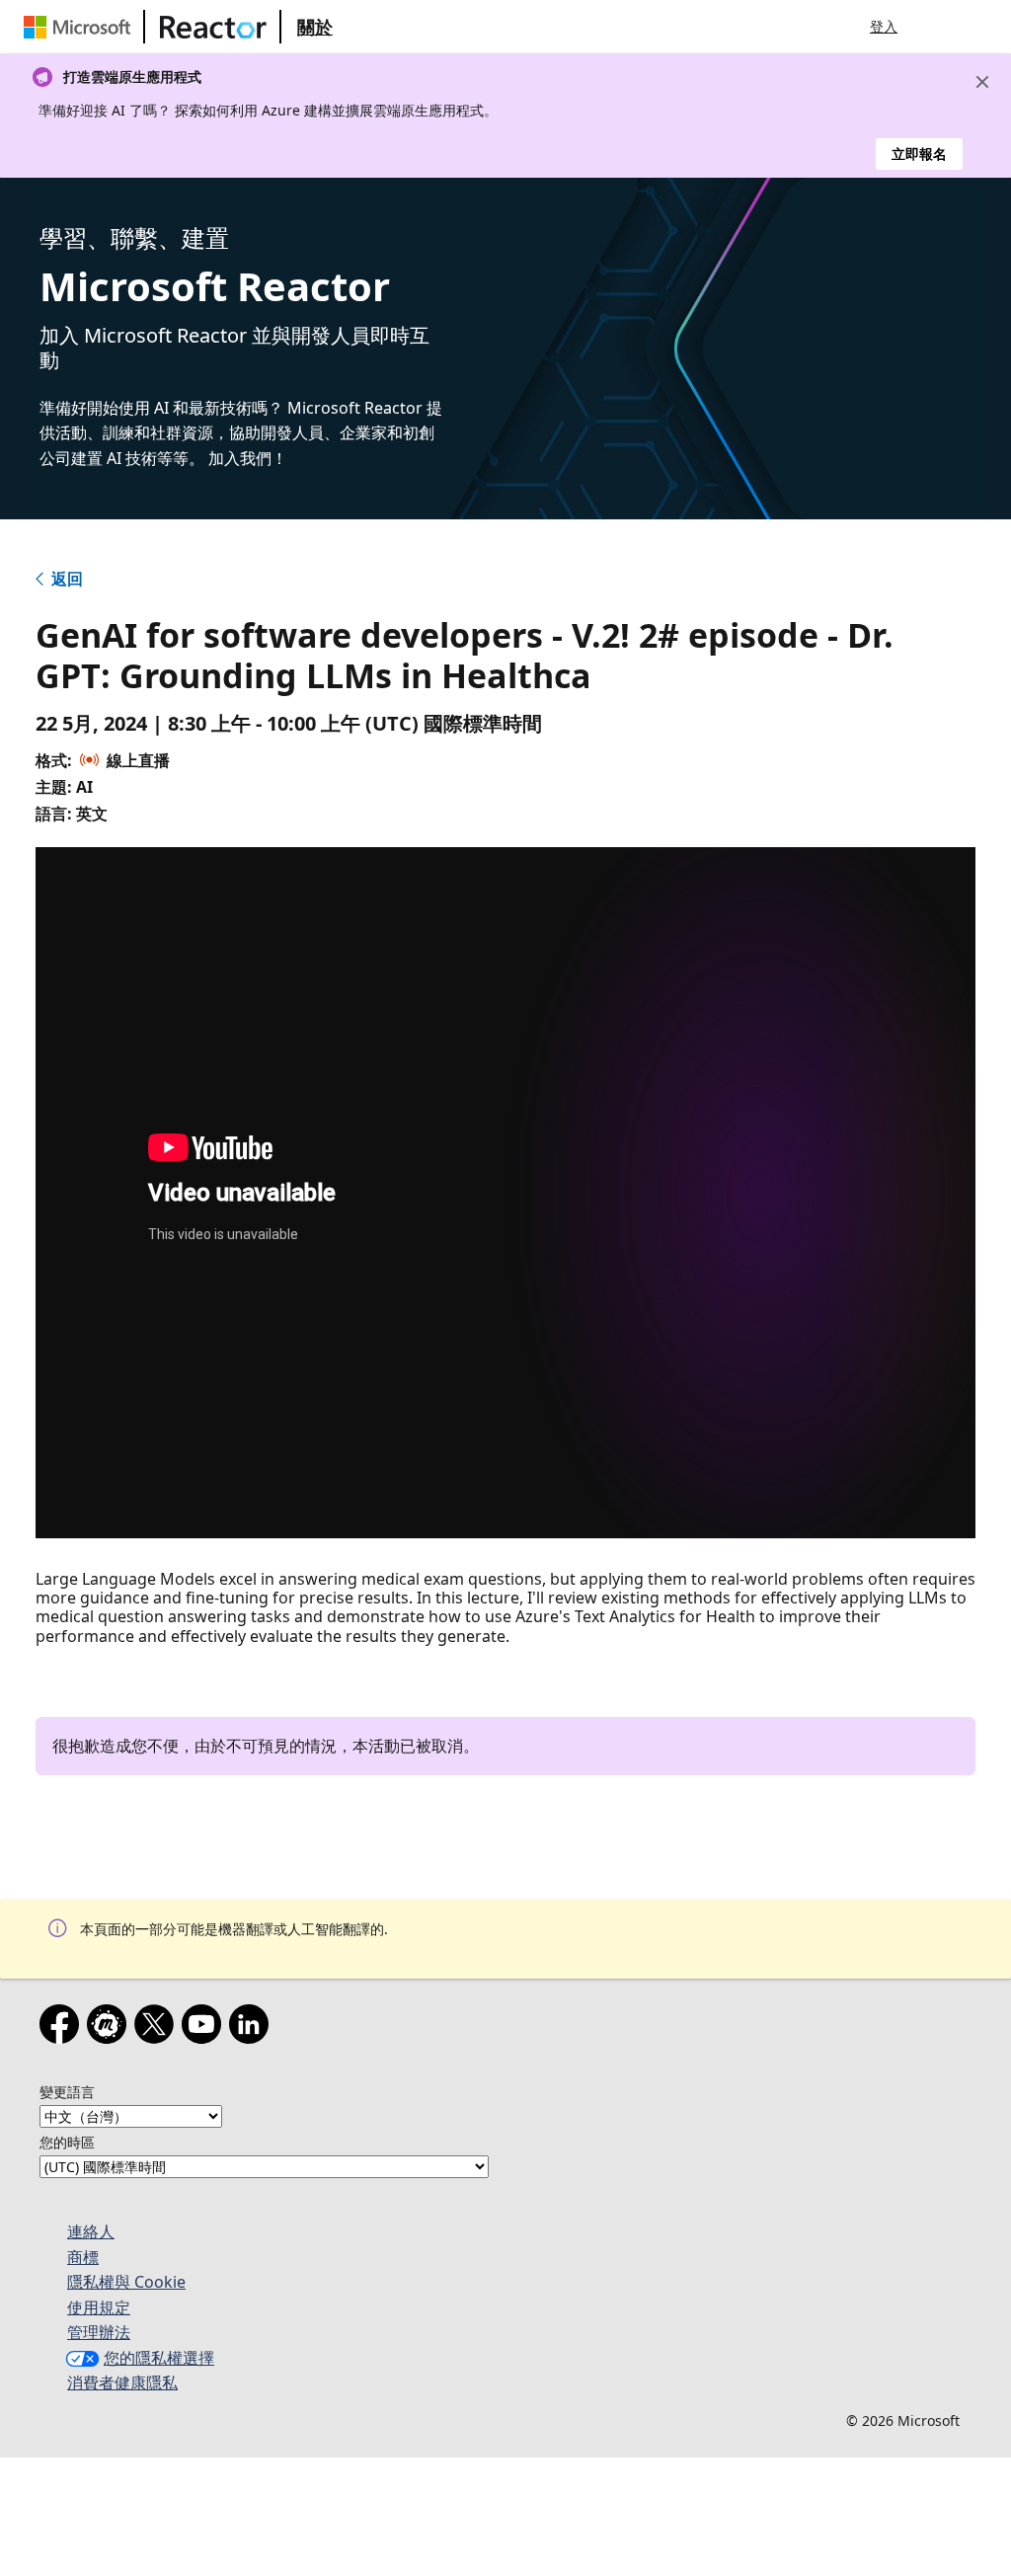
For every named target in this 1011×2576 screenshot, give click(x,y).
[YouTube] (205, 2028)
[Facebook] (63, 2028)
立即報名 (919, 154)
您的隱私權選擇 (159, 2358)
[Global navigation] (937, 27)
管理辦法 (99, 2332)
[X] (158, 2028)
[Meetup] (111, 2028)
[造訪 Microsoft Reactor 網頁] (213, 27)
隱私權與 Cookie (126, 2282)
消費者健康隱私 (122, 2382)
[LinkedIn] (253, 2028)
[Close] (982, 82)
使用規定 (99, 2307)
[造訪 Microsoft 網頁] (81, 27)
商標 (83, 2257)
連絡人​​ (91, 2231)
